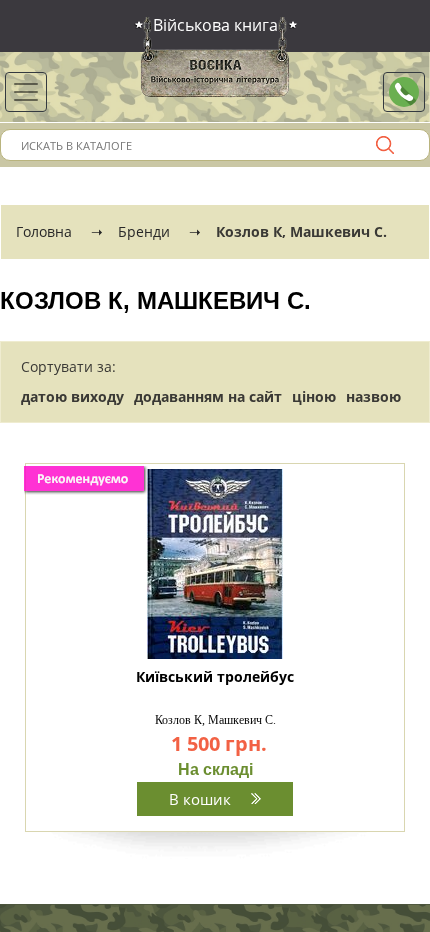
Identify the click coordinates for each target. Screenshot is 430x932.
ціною (314, 396)
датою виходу (72, 396)
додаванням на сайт (208, 396)
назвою (373, 396)
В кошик (202, 799)
